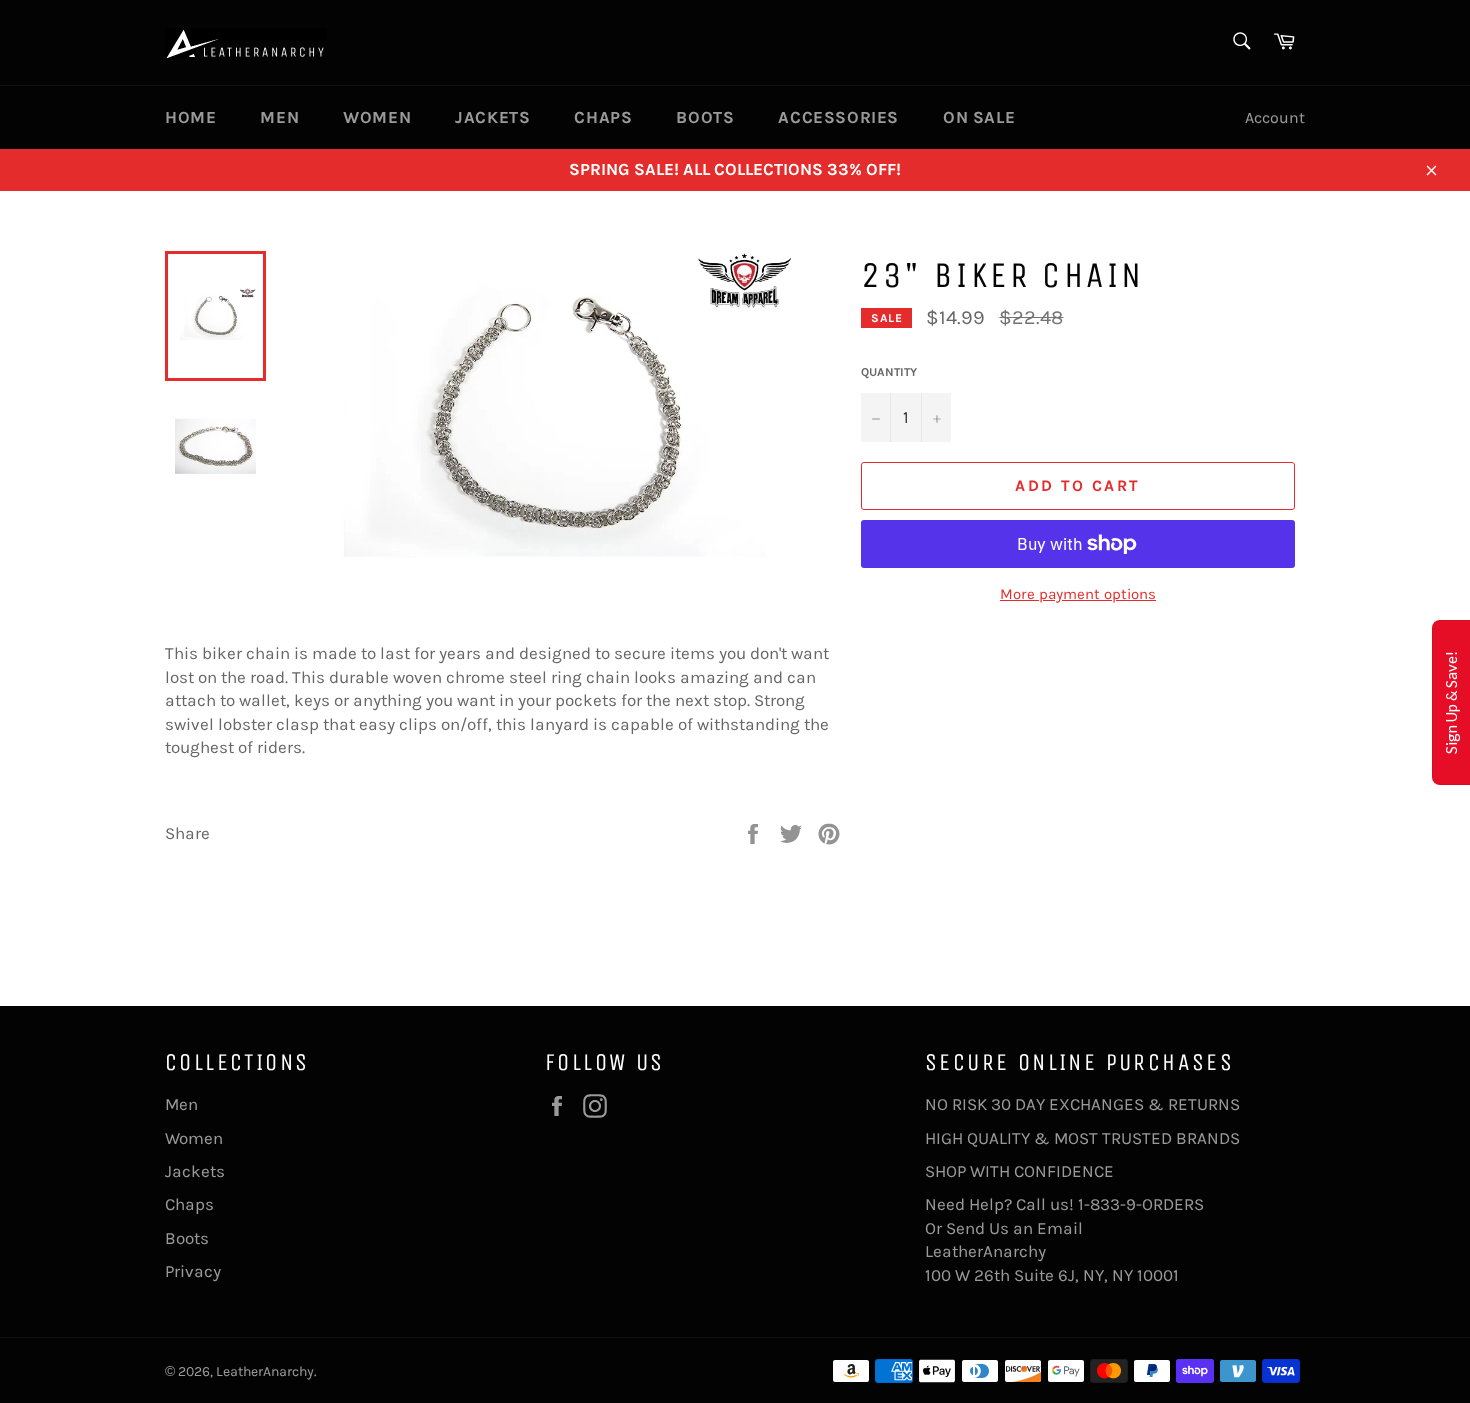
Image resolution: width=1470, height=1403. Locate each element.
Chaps (603, 117)
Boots (705, 117)
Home (190, 117)
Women (377, 117)
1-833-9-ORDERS (1143, 1204)
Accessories (838, 117)
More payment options (1078, 594)
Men (279, 117)
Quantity (889, 372)
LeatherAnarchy (265, 1371)
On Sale (979, 117)
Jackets (492, 117)
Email (1060, 1228)
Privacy (193, 1271)
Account (1275, 117)
